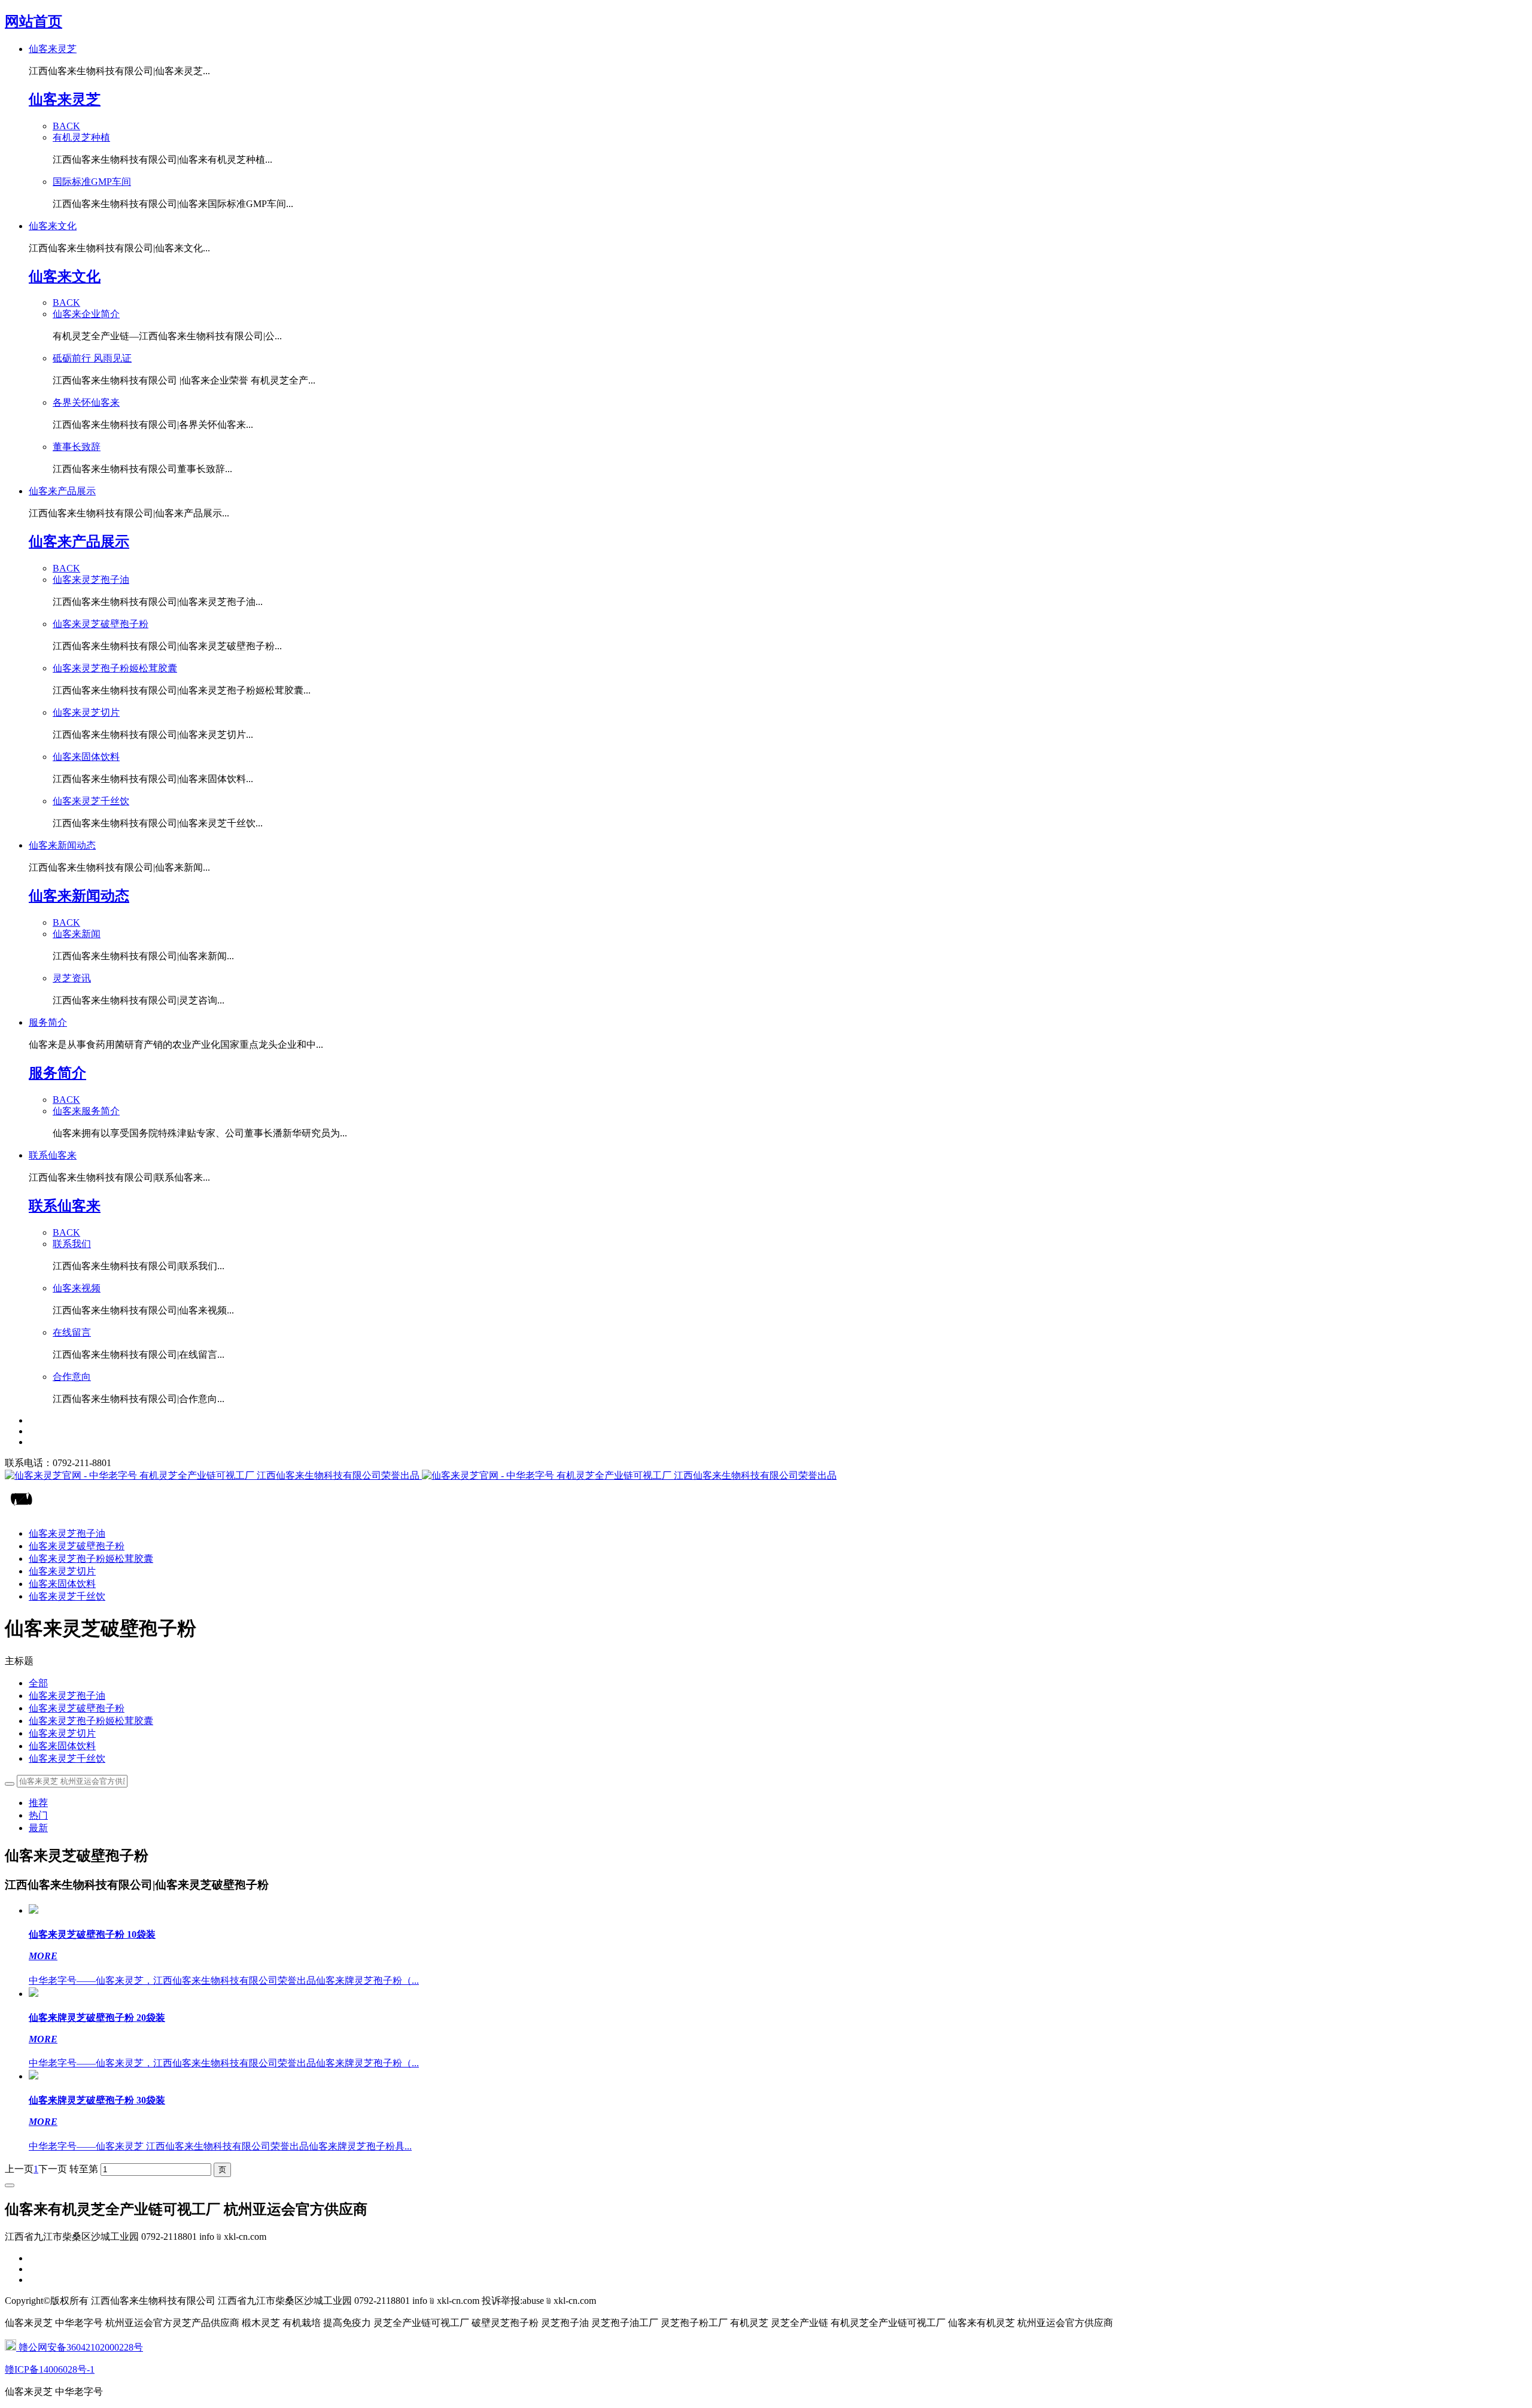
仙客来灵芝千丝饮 (67, 1758)
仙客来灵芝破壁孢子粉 (77, 1708)
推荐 (38, 1803)
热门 (38, 1815)
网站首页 (34, 22)
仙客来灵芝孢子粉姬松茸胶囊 (91, 1721)
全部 (38, 1683)
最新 (38, 1828)
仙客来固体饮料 (62, 1746)
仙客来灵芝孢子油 (67, 1696)
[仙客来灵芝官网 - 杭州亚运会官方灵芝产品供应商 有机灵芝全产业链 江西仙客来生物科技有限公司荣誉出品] (766, 1476)
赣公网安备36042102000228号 (80, 2347)
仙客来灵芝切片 (62, 1733)
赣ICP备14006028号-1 (50, 2369)
